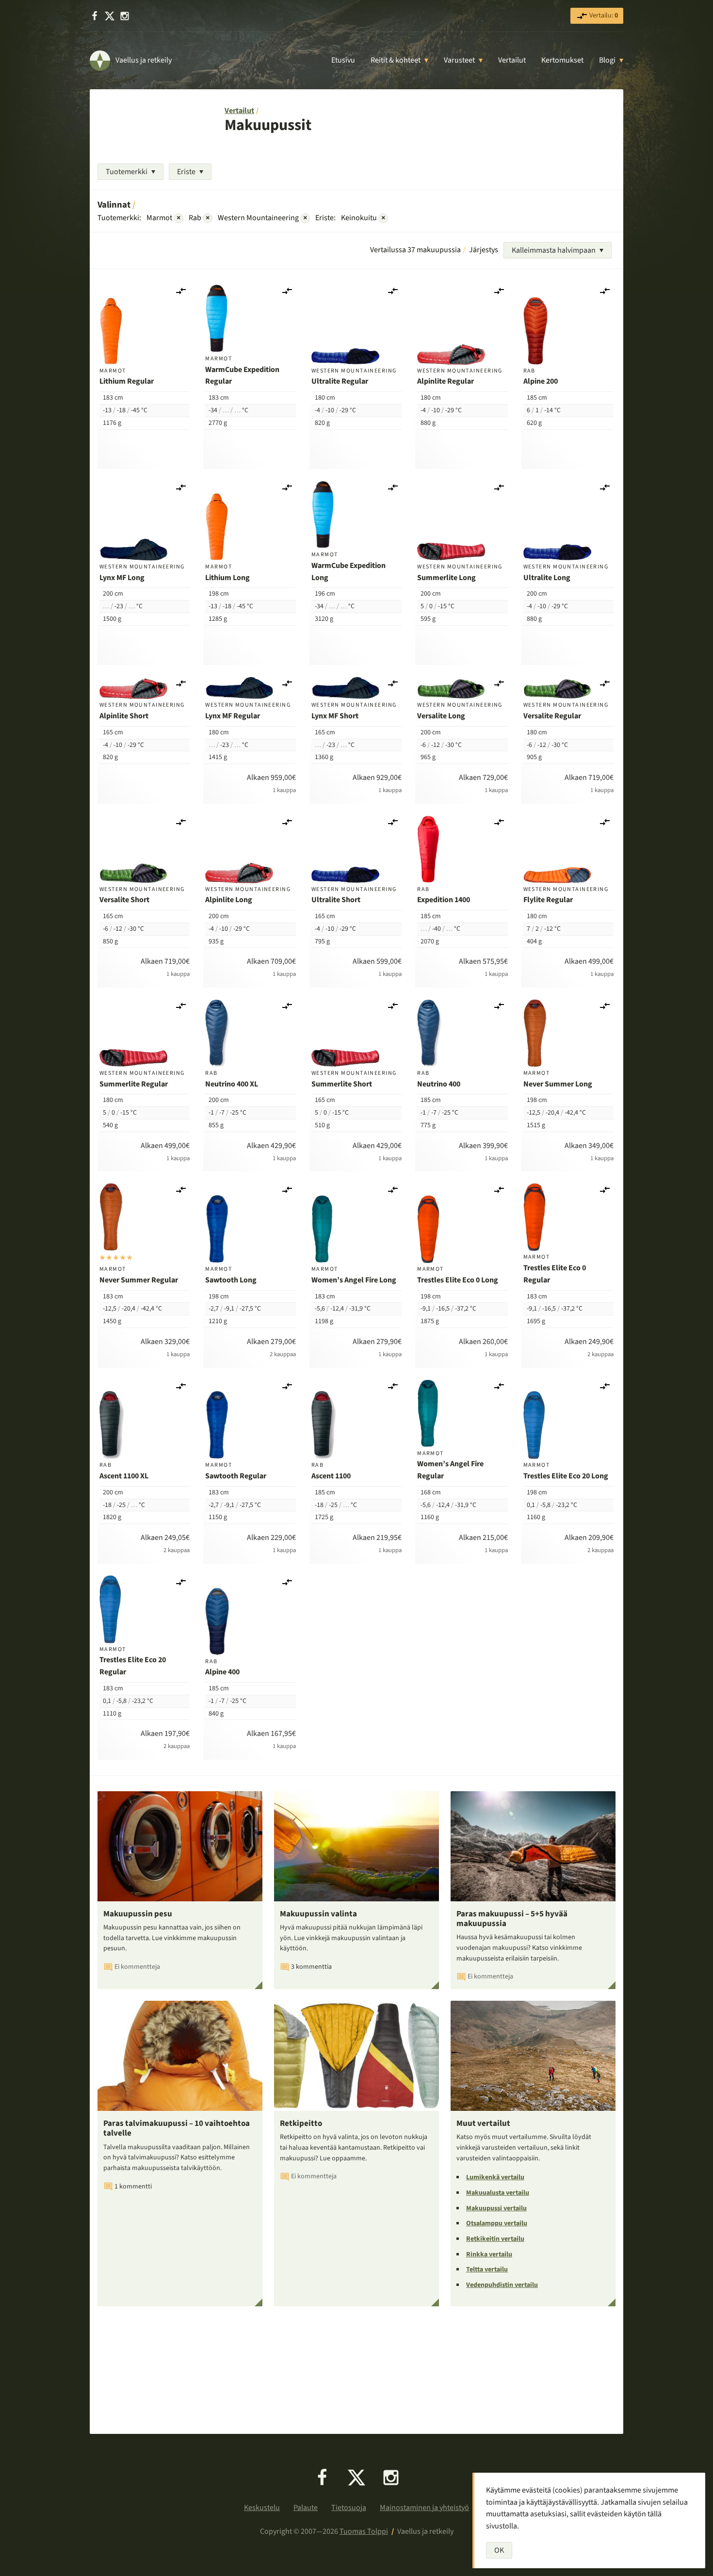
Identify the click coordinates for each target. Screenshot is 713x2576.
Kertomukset (562, 60)
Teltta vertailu (487, 2269)
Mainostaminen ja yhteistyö (424, 2508)
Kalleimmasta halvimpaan (554, 250)
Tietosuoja (349, 2508)
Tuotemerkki (127, 172)
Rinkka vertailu (489, 2254)
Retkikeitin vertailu (495, 2239)
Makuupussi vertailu (496, 2208)
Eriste (186, 172)
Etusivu (343, 60)
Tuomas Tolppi (364, 2531)
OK (499, 2550)
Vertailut (512, 60)
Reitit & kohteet (396, 60)
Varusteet (459, 60)
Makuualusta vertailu (498, 2193)
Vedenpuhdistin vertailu (502, 2285)
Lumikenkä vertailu (495, 2177)
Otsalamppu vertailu (497, 2223)
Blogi (607, 60)
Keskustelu (262, 2508)
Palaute (306, 2508)
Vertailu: (603, 16)
